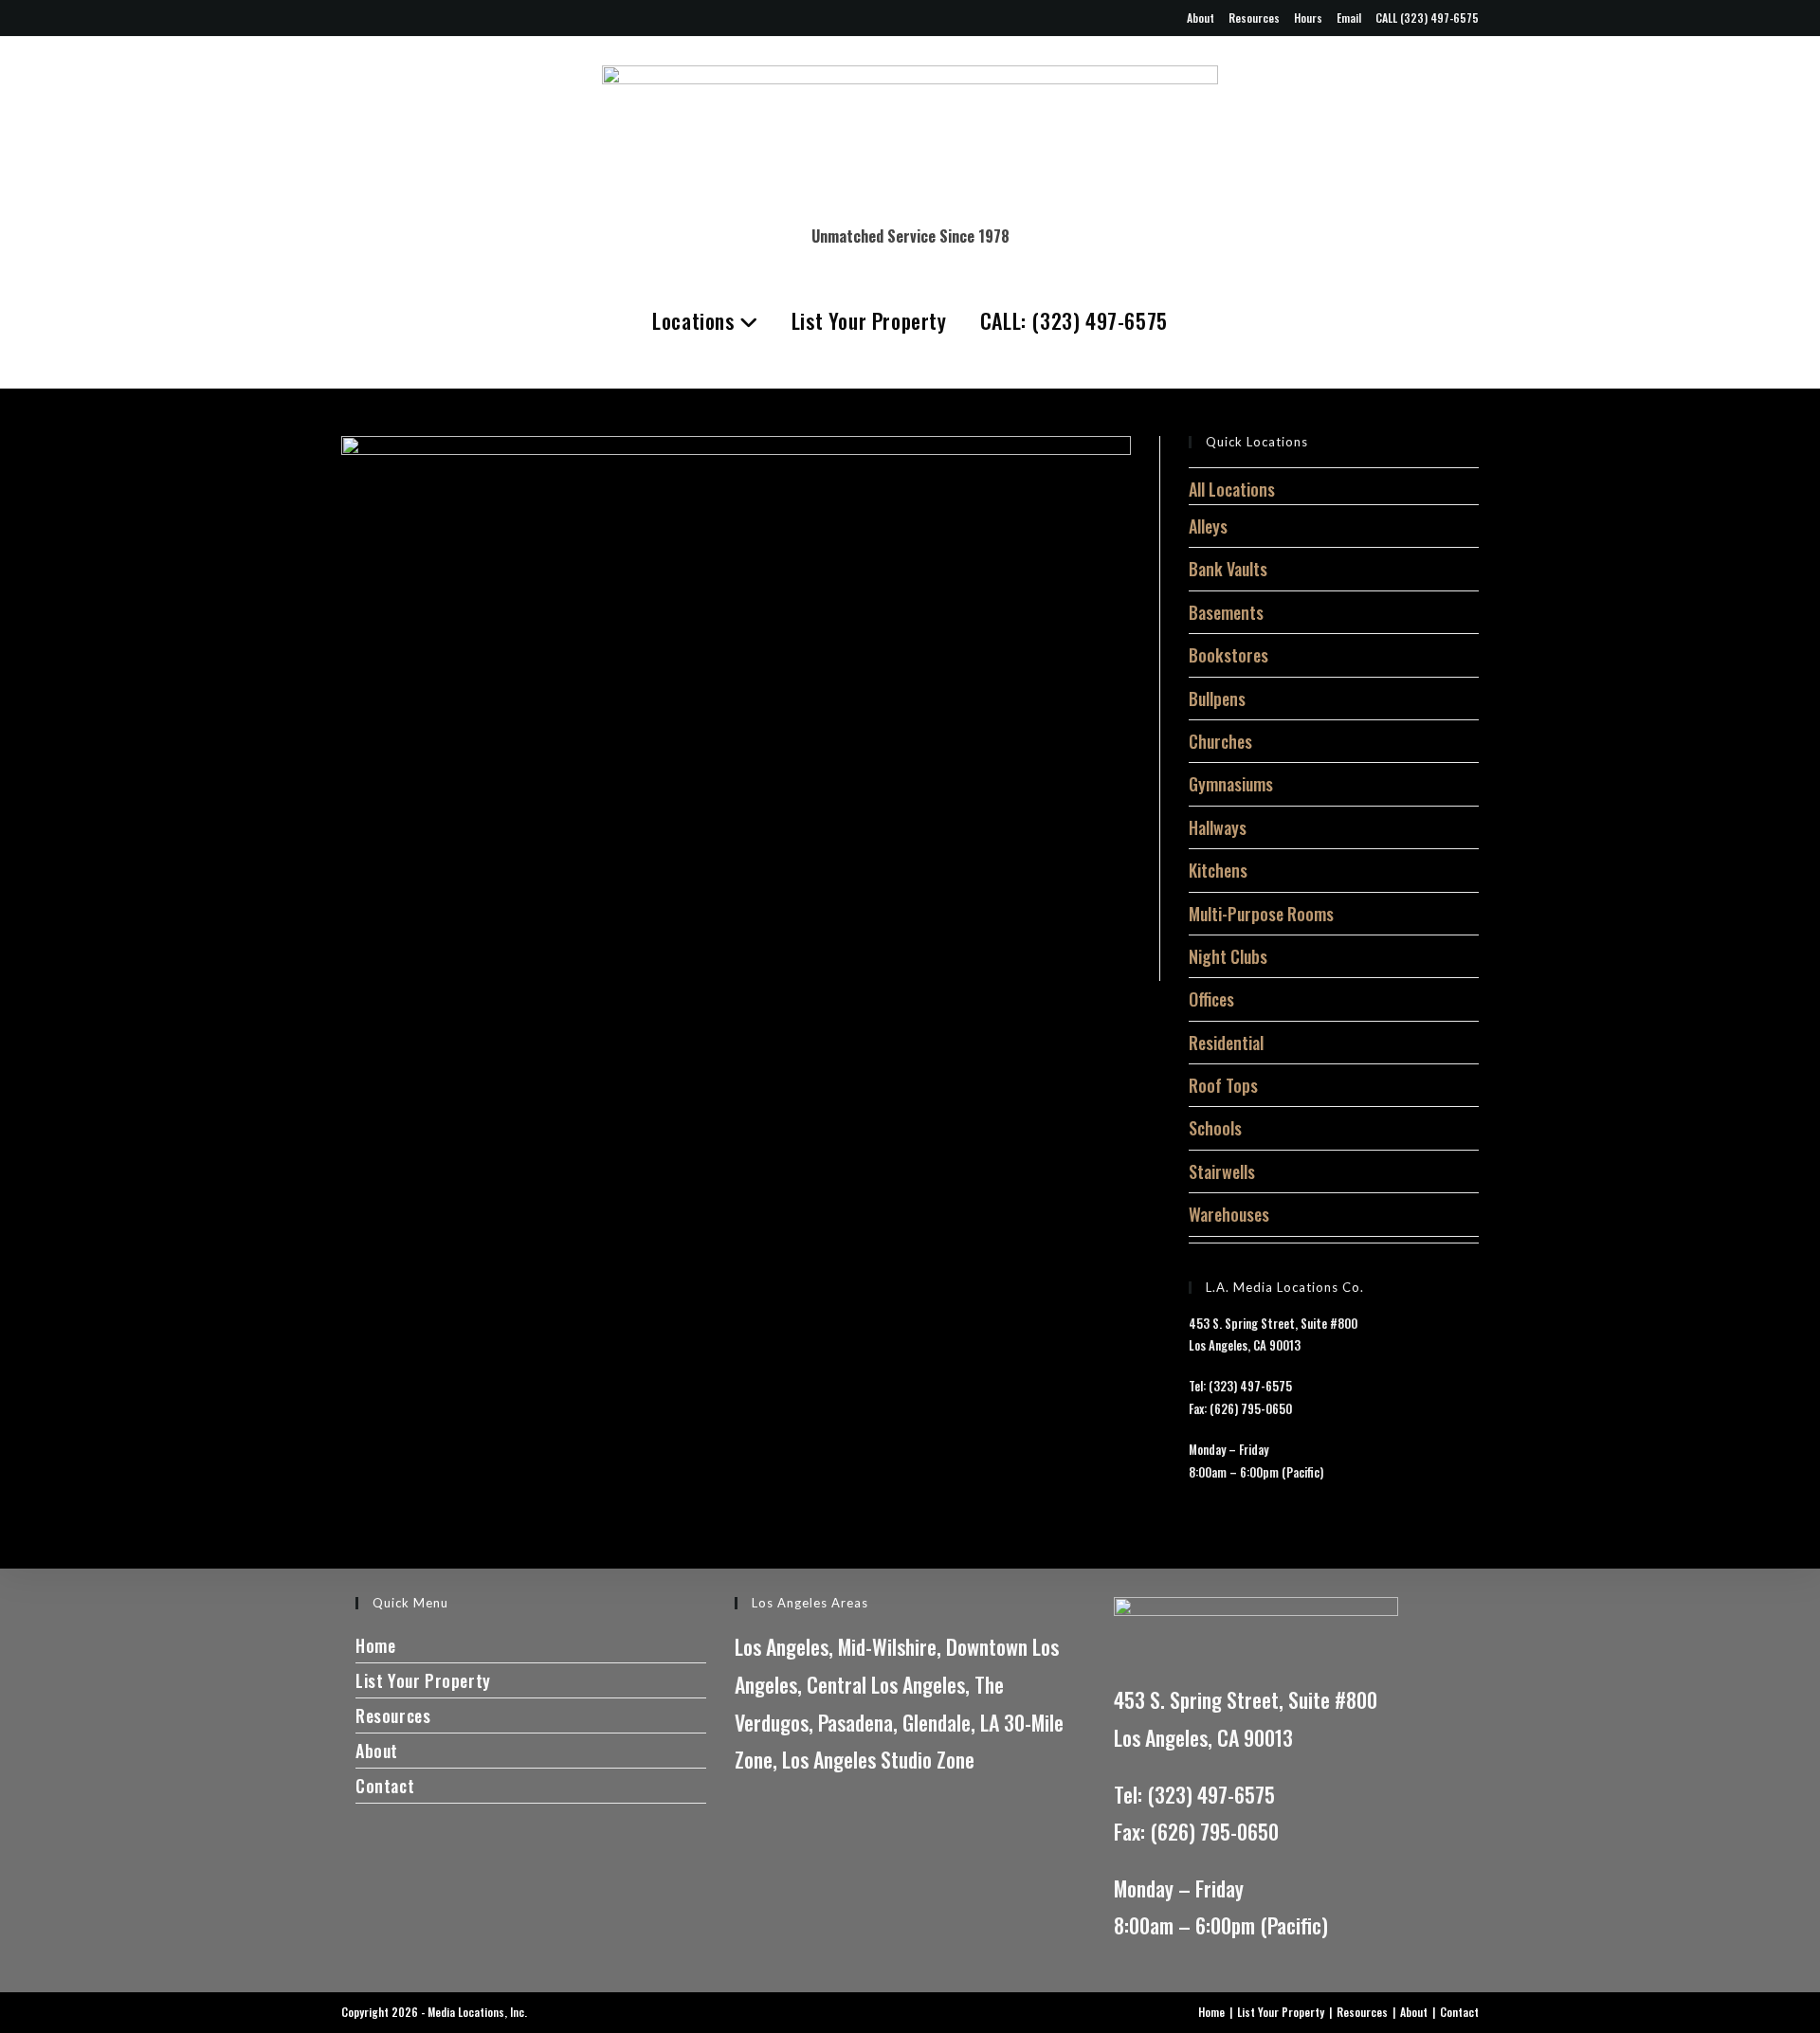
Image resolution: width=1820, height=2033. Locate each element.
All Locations (1232, 489)
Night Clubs (1228, 956)
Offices (1211, 999)
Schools (1215, 1128)
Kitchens (1218, 870)
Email (1349, 18)
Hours (1308, 18)
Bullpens (1217, 699)
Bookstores (1228, 655)
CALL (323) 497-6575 (1427, 18)
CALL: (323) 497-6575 (1074, 320)
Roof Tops (1223, 1085)
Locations (696, 320)
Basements (1226, 612)
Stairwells (1222, 1171)
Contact (385, 1786)
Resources (1254, 18)
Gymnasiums (1231, 784)
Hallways (1218, 827)
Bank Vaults (1228, 569)
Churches (1220, 741)
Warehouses (1229, 1214)
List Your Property (869, 320)
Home (375, 1645)
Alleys (1208, 526)
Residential (1226, 1043)
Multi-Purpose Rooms (1261, 914)
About (1201, 18)
